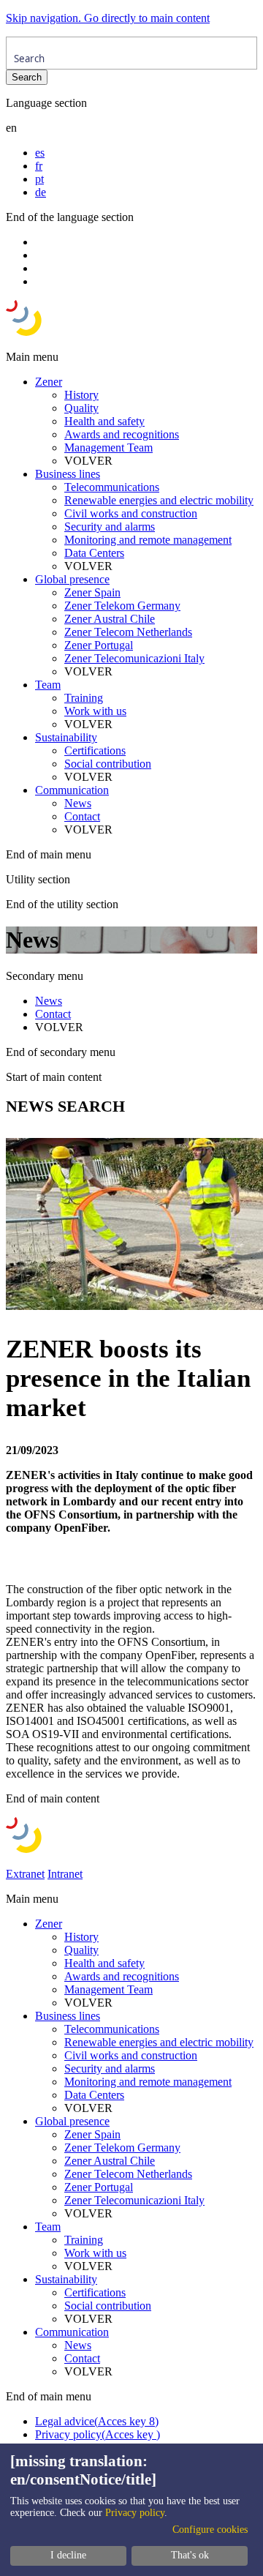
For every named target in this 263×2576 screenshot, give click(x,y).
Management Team (108, 448)
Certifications (95, 750)
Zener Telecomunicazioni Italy (134, 658)
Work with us (95, 711)
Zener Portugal (99, 645)
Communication (72, 790)
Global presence (72, 579)
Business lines (68, 474)
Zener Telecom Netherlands (128, 632)
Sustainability (66, 737)
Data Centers (94, 553)
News (78, 803)
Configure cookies (210, 2530)
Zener (49, 382)
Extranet (25, 1874)
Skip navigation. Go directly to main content (108, 18)
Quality (81, 408)
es (40, 153)
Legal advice (97, 2421)
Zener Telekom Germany (122, 606)
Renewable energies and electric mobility (159, 500)
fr (39, 166)
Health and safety (104, 421)
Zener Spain (92, 592)
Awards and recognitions (122, 434)
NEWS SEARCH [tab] (65, 1106)
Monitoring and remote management (148, 540)
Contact (82, 816)
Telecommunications (112, 487)
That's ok (190, 2555)
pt (39, 179)
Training (84, 698)
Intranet (65, 1874)
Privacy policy (98, 2434)
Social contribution (108, 764)
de (41, 192)
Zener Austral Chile (110, 619)
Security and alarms (110, 527)
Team (48, 685)
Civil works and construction (131, 513)
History (81, 395)
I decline (68, 2555)
